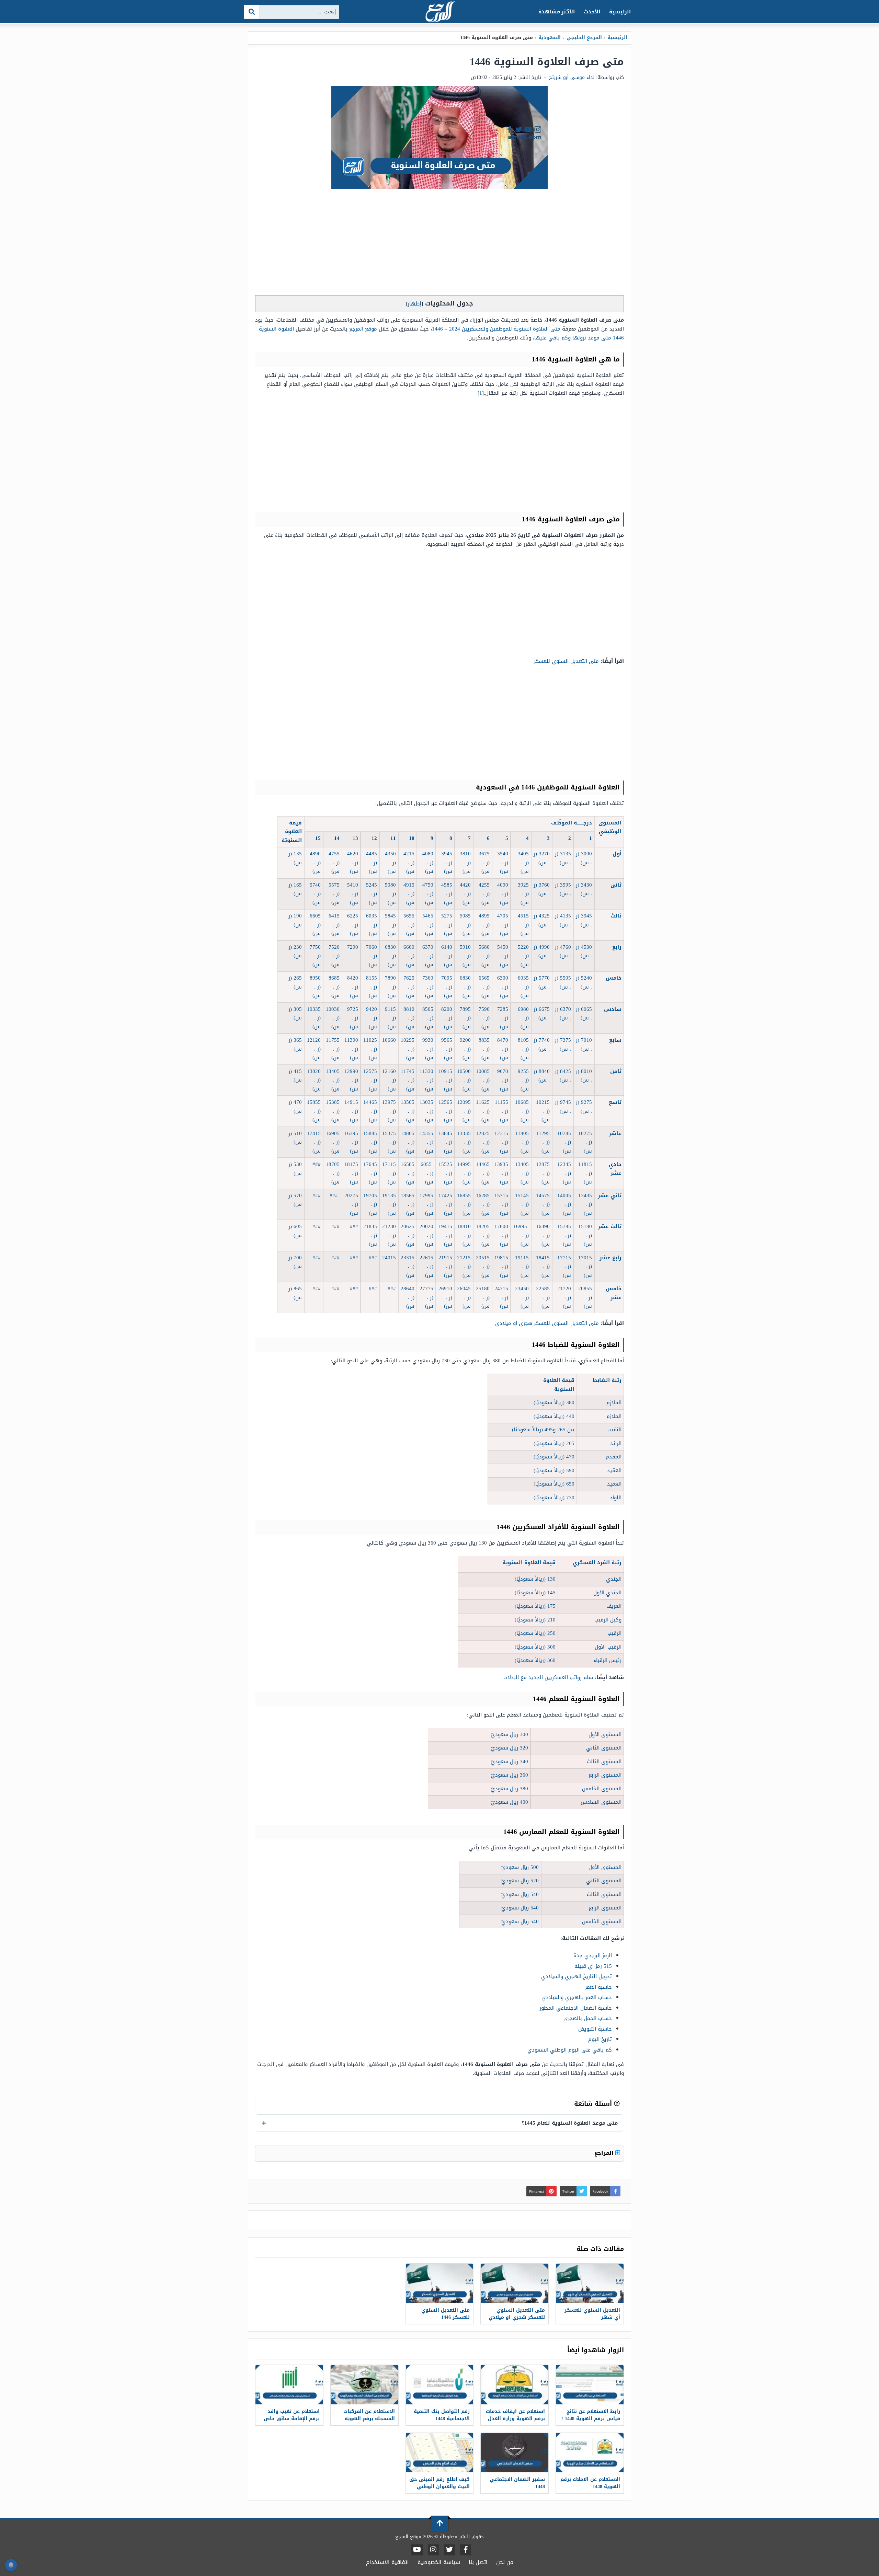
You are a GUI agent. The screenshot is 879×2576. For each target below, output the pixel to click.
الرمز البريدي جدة (593, 1955)
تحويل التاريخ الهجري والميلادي (577, 1976)
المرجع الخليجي (584, 38)
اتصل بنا (478, 2562)
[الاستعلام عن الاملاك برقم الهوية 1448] (590, 2453)
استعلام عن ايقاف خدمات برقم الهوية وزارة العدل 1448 (515, 2419)
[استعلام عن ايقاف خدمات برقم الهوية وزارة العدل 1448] (515, 2385)
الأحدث (592, 12)
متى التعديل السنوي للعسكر (566, 661)
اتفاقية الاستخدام (387, 2562)
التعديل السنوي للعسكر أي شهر (592, 2314)
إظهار (414, 304)
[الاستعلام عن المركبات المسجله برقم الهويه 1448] (364, 2385)
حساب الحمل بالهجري (588, 2018)
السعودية (550, 38)
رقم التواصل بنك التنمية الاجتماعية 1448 (442, 2415)
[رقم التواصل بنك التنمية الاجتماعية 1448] (440, 2385)
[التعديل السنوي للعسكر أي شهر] (590, 2283)
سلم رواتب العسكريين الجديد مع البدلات (547, 1677)
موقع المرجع (363, 329)
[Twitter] (449, 2550)
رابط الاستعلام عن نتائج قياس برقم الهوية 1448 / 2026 (591, 2419)
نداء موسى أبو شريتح (572, 77)
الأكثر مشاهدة (557, 12)
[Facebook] (466, 2550)
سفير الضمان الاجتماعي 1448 (517, 2483)
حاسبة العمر (598, 1987)
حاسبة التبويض (595, 2029)
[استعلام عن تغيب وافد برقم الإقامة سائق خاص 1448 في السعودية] (289, 2385)
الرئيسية (620, 12)
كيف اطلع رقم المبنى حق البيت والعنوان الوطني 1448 (439, 2487)
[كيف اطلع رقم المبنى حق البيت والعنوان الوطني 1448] (440, 2453)
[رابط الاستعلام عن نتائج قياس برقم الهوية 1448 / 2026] (590, 2385)
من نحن (505, 2562)
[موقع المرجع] (439, 12)
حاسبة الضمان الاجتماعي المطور (576, 2008)
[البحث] (252, 12)
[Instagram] (433, 2550)
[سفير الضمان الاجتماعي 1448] (515, 2453)
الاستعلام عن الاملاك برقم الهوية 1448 (590, 2483)
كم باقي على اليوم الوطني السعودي (570, 2050)
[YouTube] (417, 2550)
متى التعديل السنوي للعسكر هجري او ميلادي (547, 1323)
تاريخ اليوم (600, 2039)
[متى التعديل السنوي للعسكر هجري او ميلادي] (515, 2283)
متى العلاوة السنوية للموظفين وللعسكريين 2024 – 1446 (496, 329)
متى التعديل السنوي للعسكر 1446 (446, 2314)
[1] (481, 393)
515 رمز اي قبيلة (593, 1966)
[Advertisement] (439, 244)
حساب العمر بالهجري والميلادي (577, 1997)
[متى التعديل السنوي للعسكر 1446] (440, 2283)
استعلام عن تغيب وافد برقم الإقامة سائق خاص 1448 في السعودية (292, 2419)
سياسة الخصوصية (439, 2562)
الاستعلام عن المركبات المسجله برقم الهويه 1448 (369, 2419)
